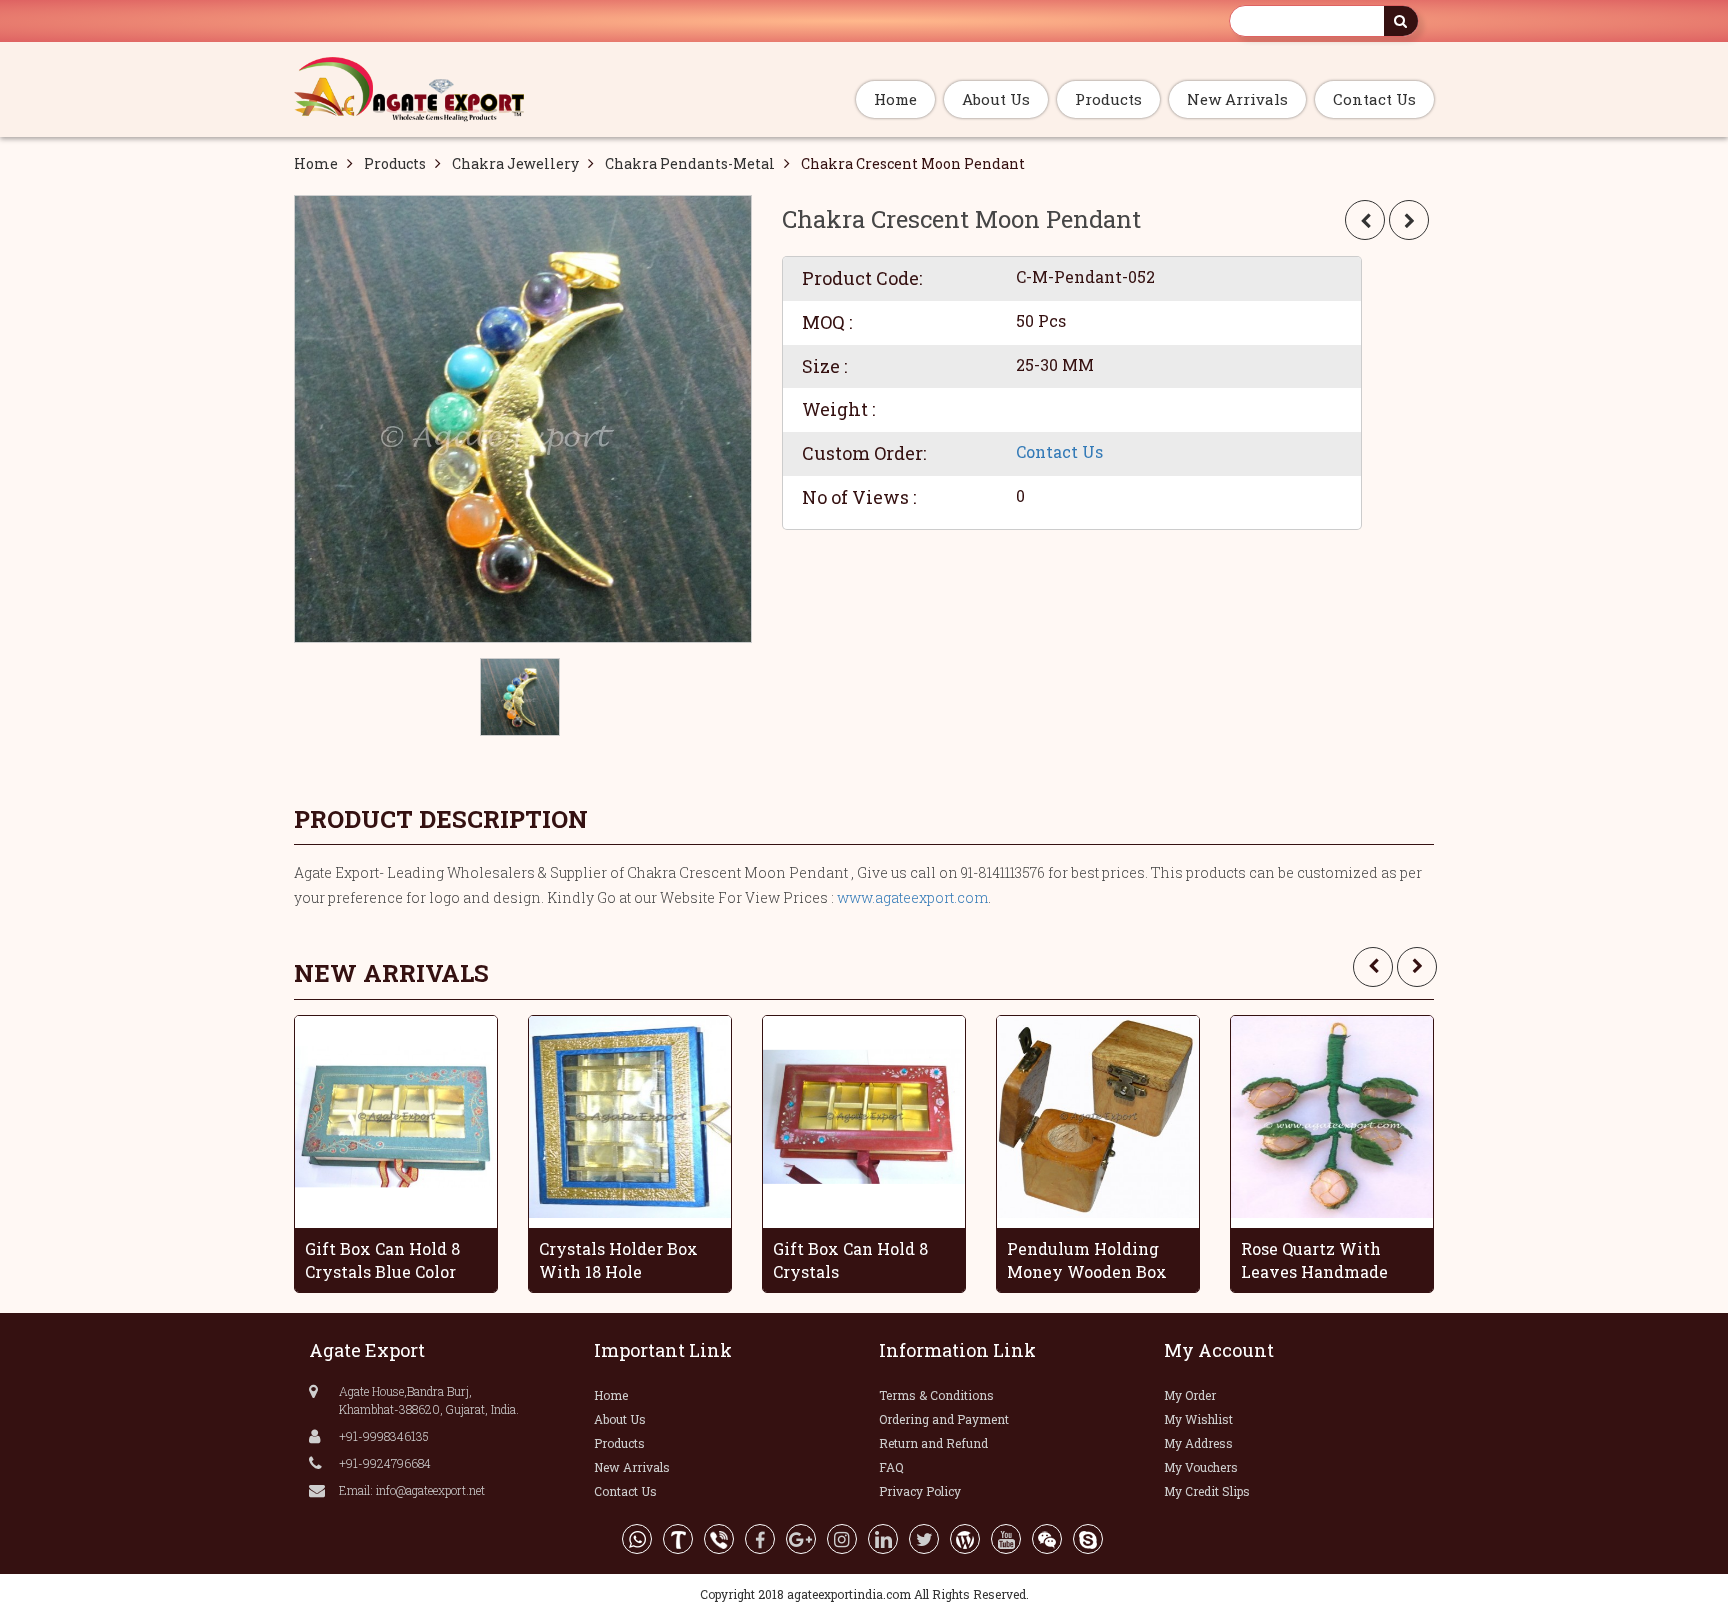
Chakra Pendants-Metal (690, 163)
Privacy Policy (920, 1491)
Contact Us (1374, 99)
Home (895, 99)
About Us (996, 99)
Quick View (403, 1110)
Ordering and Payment (944, 1419)
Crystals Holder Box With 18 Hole (618, 1260)
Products (1108, 99)
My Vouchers (1201, 1467)
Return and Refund (933, 1443)
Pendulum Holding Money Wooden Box (1087, 1260)
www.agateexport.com (912, 897)
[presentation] (1373, 967)
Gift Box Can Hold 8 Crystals (850, 1260)
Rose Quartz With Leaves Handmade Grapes (1314, 1260)
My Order (1190, 1395)
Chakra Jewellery (515, 163)
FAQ (891, 1467)
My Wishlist (1198, 1419)
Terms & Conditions (936, 1395)
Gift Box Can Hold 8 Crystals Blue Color (382, 1260)
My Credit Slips (1207, 1491)
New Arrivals (1237, 99)
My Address (1198, 1443)
